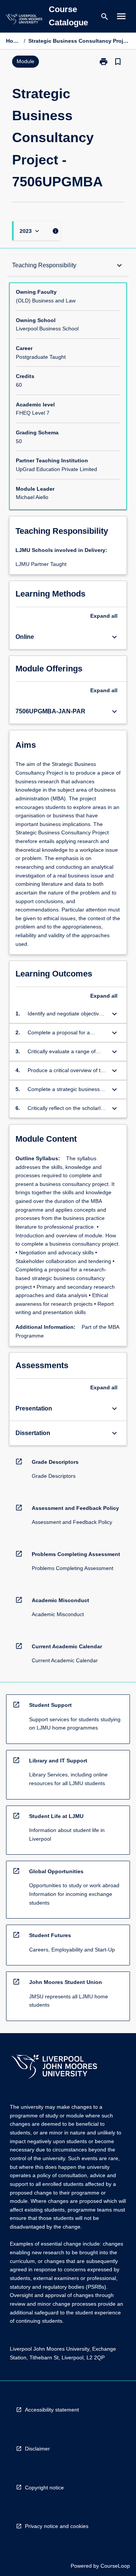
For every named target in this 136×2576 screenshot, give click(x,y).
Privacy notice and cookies (57, 2526)
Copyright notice (44, 2488)
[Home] (24, 20)
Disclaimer (37, 2449)
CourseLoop (115, 2566)
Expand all (104, 616)
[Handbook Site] (54, 2068)
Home (13, 41)
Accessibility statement (52, 2410)
